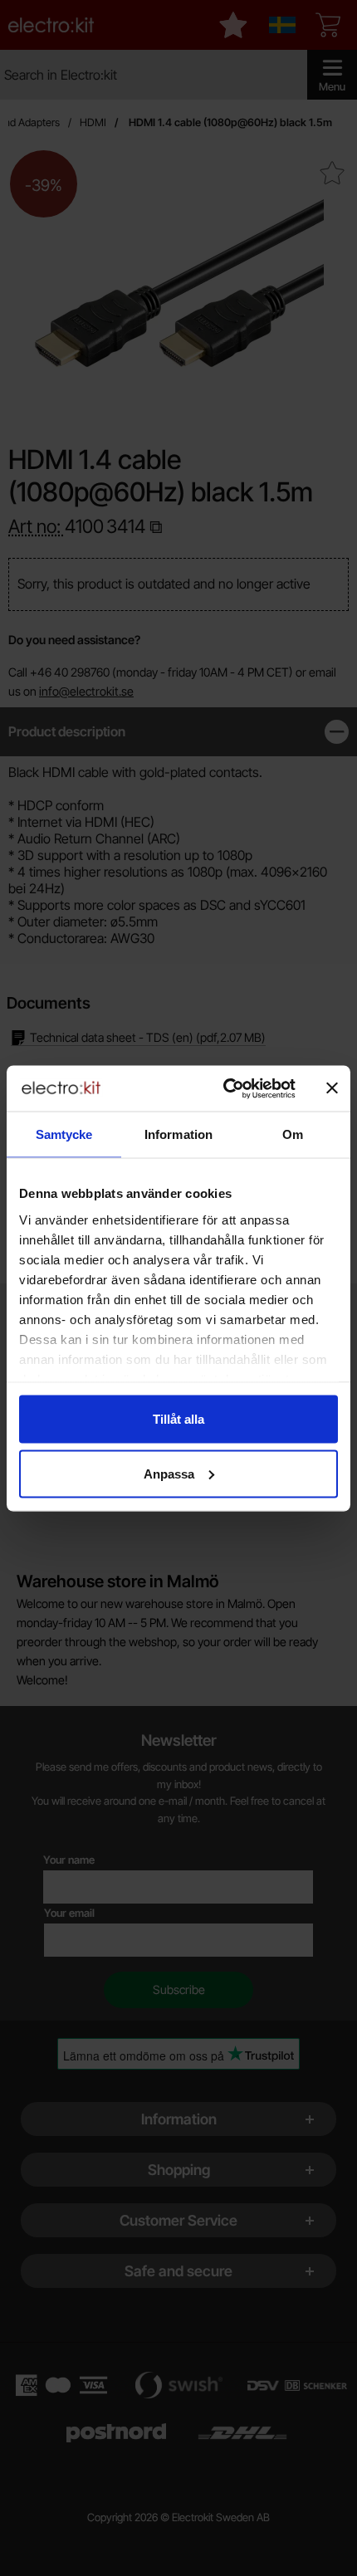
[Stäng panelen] (332, 1088)
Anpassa (169, 1473)
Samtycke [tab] (64, 1134)
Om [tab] (293, 1134)
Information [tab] (178, 1134)
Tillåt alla (178, 1419)
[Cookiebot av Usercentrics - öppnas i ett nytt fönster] (225, 1088)
